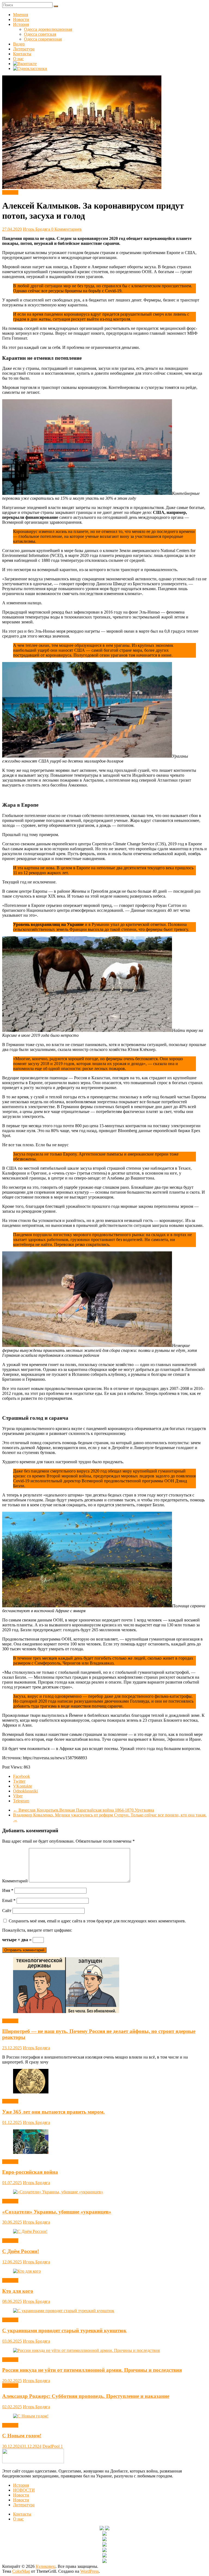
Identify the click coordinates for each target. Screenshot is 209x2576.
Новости (21, 19)
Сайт (7, 1911)
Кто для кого (18, 2291)
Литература (24, 49)
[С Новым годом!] (31, 2416)
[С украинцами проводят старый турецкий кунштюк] (64, 2311)
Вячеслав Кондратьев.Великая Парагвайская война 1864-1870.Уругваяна (84, 1810)
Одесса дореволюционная (48, 29)
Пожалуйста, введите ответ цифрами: (37, 1930)
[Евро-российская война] (31, 2152)
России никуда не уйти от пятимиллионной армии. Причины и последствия (92, 2370)
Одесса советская (40, 34)
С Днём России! (21, 2251)
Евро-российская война (30, 2172)
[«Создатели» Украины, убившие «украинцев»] (58, 2192)
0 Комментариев (66, 229)
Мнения (21, 15)
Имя (8, 1890)
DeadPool (52, 2446)
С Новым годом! (22, 2436)
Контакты (22, 54)
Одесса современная (43, 39)
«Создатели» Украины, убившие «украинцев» (57, 2212)
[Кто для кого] (27, 2271)
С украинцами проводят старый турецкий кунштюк (64, 2330)
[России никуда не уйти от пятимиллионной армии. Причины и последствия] (86, 2350)
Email (9, 1900)
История (21, 24)
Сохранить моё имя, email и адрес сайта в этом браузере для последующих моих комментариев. (97, 1921)
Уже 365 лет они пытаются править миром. (53, 2112)
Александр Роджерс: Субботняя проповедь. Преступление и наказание (86, 2396)
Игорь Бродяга (37, 229)
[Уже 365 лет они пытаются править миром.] (31, 2092)
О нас (18, 59)
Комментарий (15, 1881)
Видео (19, 44)
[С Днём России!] (30, 2231)
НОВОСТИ (24, 2490)
